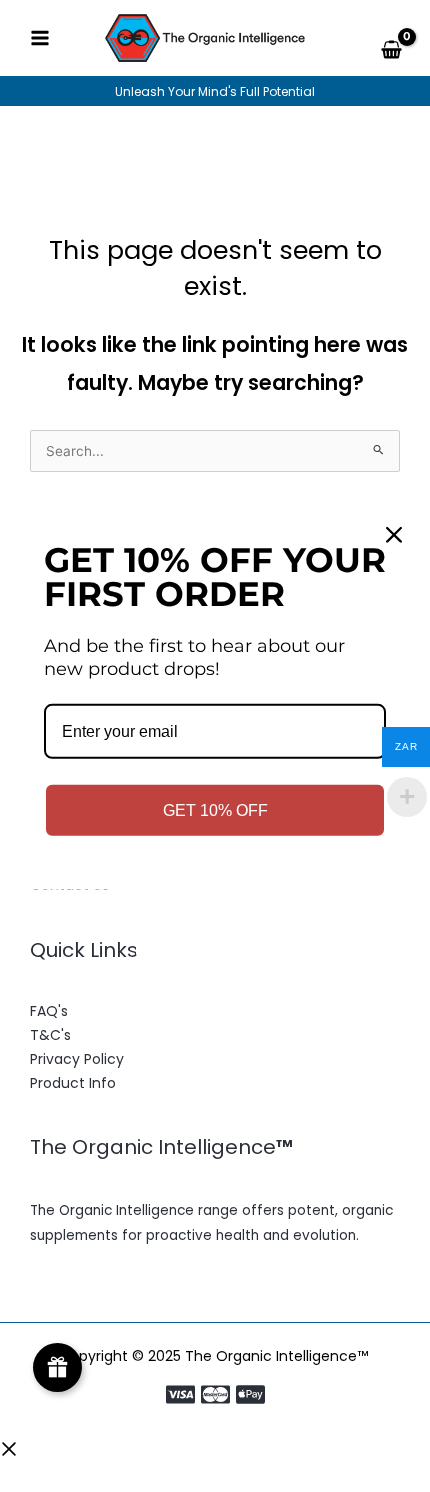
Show (57, 1367)
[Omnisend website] (215, 935)
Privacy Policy (77, 1059)
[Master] (215, 1394)
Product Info (73, 1083)
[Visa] (180, 1394)
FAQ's (49, 1011)
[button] (9, 1453)
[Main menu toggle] (40, 38)
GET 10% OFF (215, 810)
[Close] (394, 535)
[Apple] (250, 1394)
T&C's (50, 1035)
